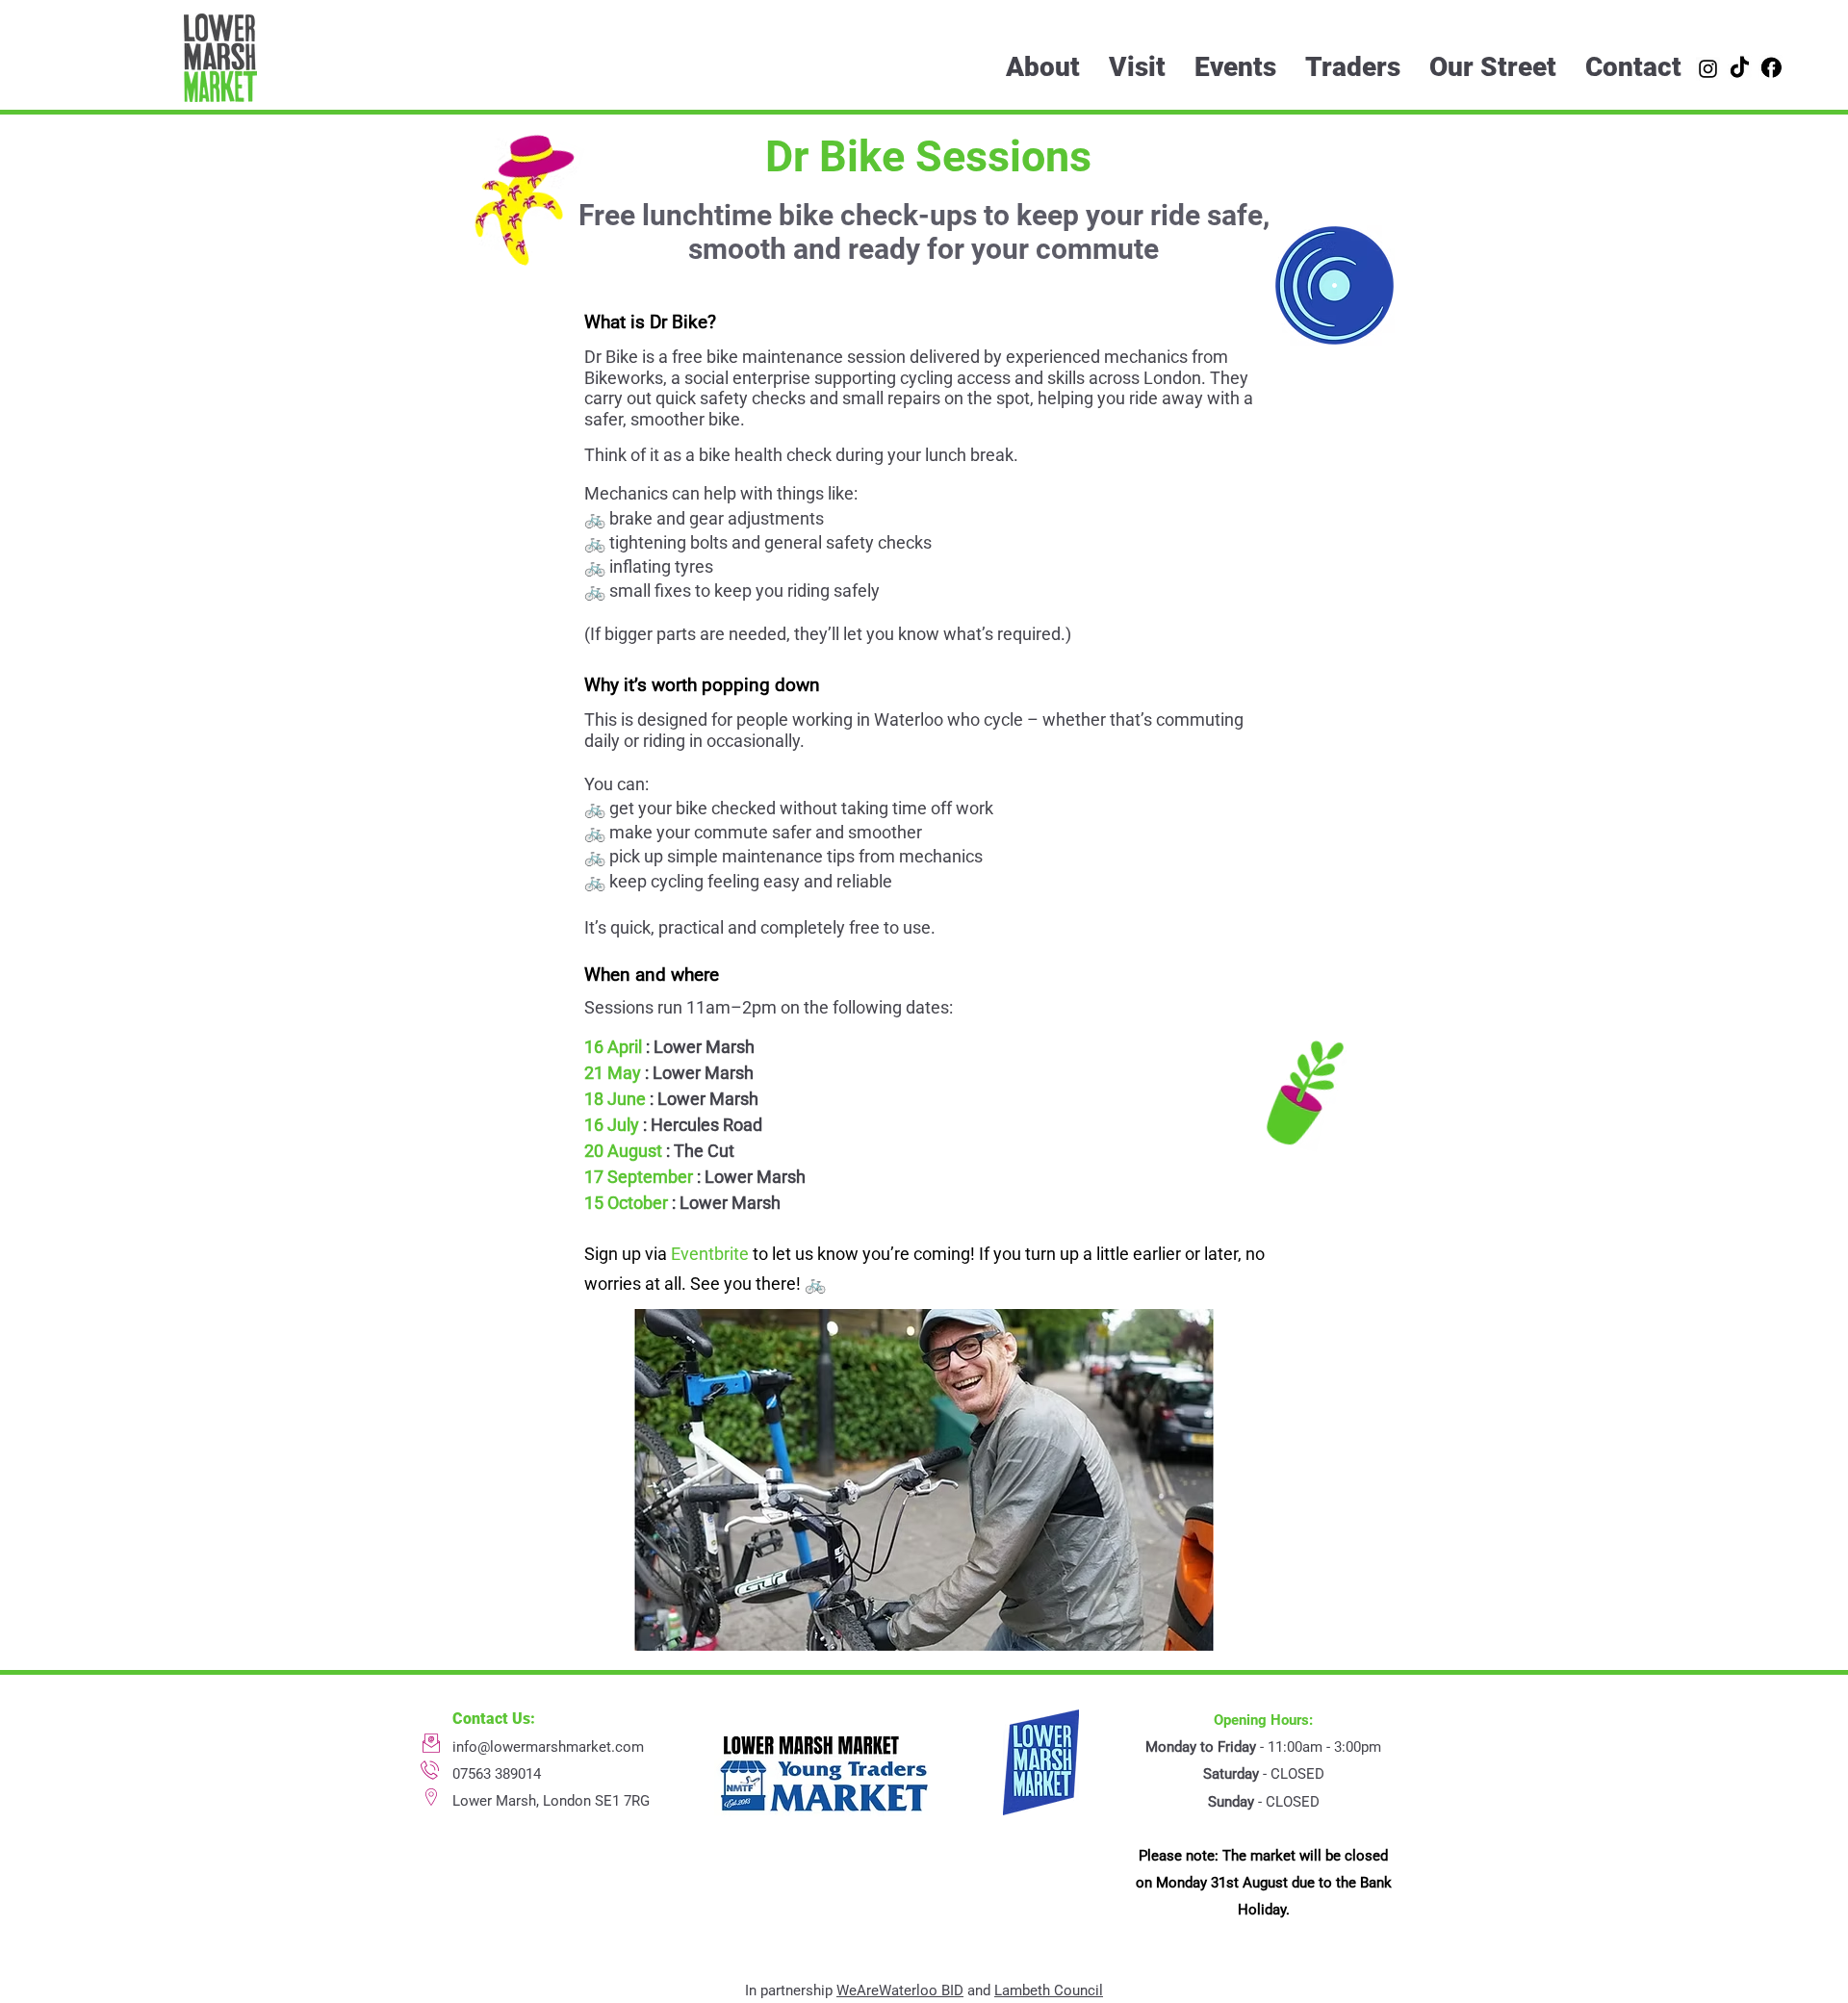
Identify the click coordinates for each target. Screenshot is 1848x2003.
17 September (639, 1177)
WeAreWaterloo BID (900, 1990)
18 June (615, 1099)
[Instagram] (1708, 69)
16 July (612, 1125)
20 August (623, 1151)
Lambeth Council (1049, 1990)
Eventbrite (710, 1254)
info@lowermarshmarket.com (548, 1747)
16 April (613, 1047)
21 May (613, 1073)
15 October (626, 1203)
